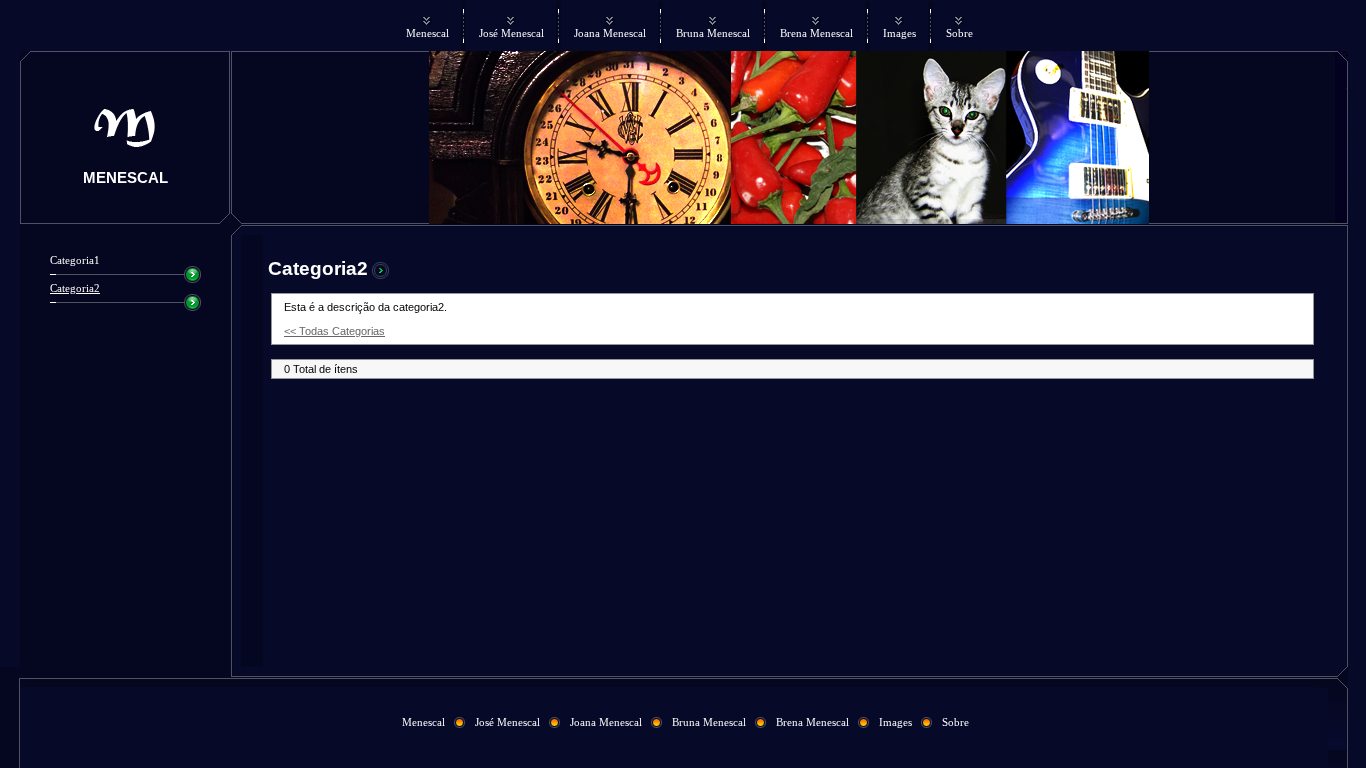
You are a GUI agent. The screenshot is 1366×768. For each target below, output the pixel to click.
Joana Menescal (610, 33)
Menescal (427, 33)
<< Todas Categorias (334, 331)
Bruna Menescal (713, 33)
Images (899, 33)
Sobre (959, 33)
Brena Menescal (816, 33)
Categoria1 (75, 260)
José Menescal (511, 33)
